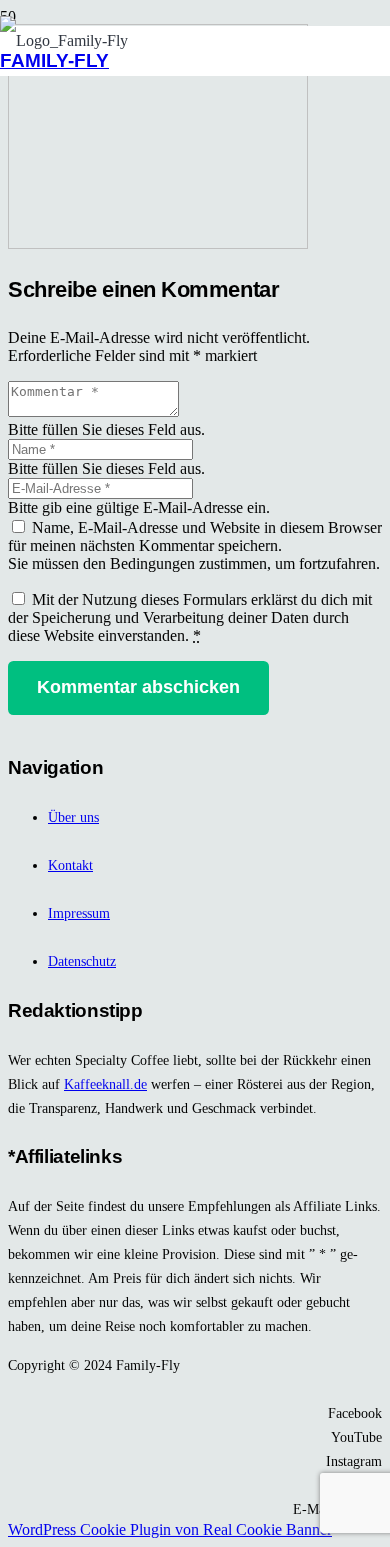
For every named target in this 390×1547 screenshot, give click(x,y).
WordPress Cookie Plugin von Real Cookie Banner (170, 1529)
